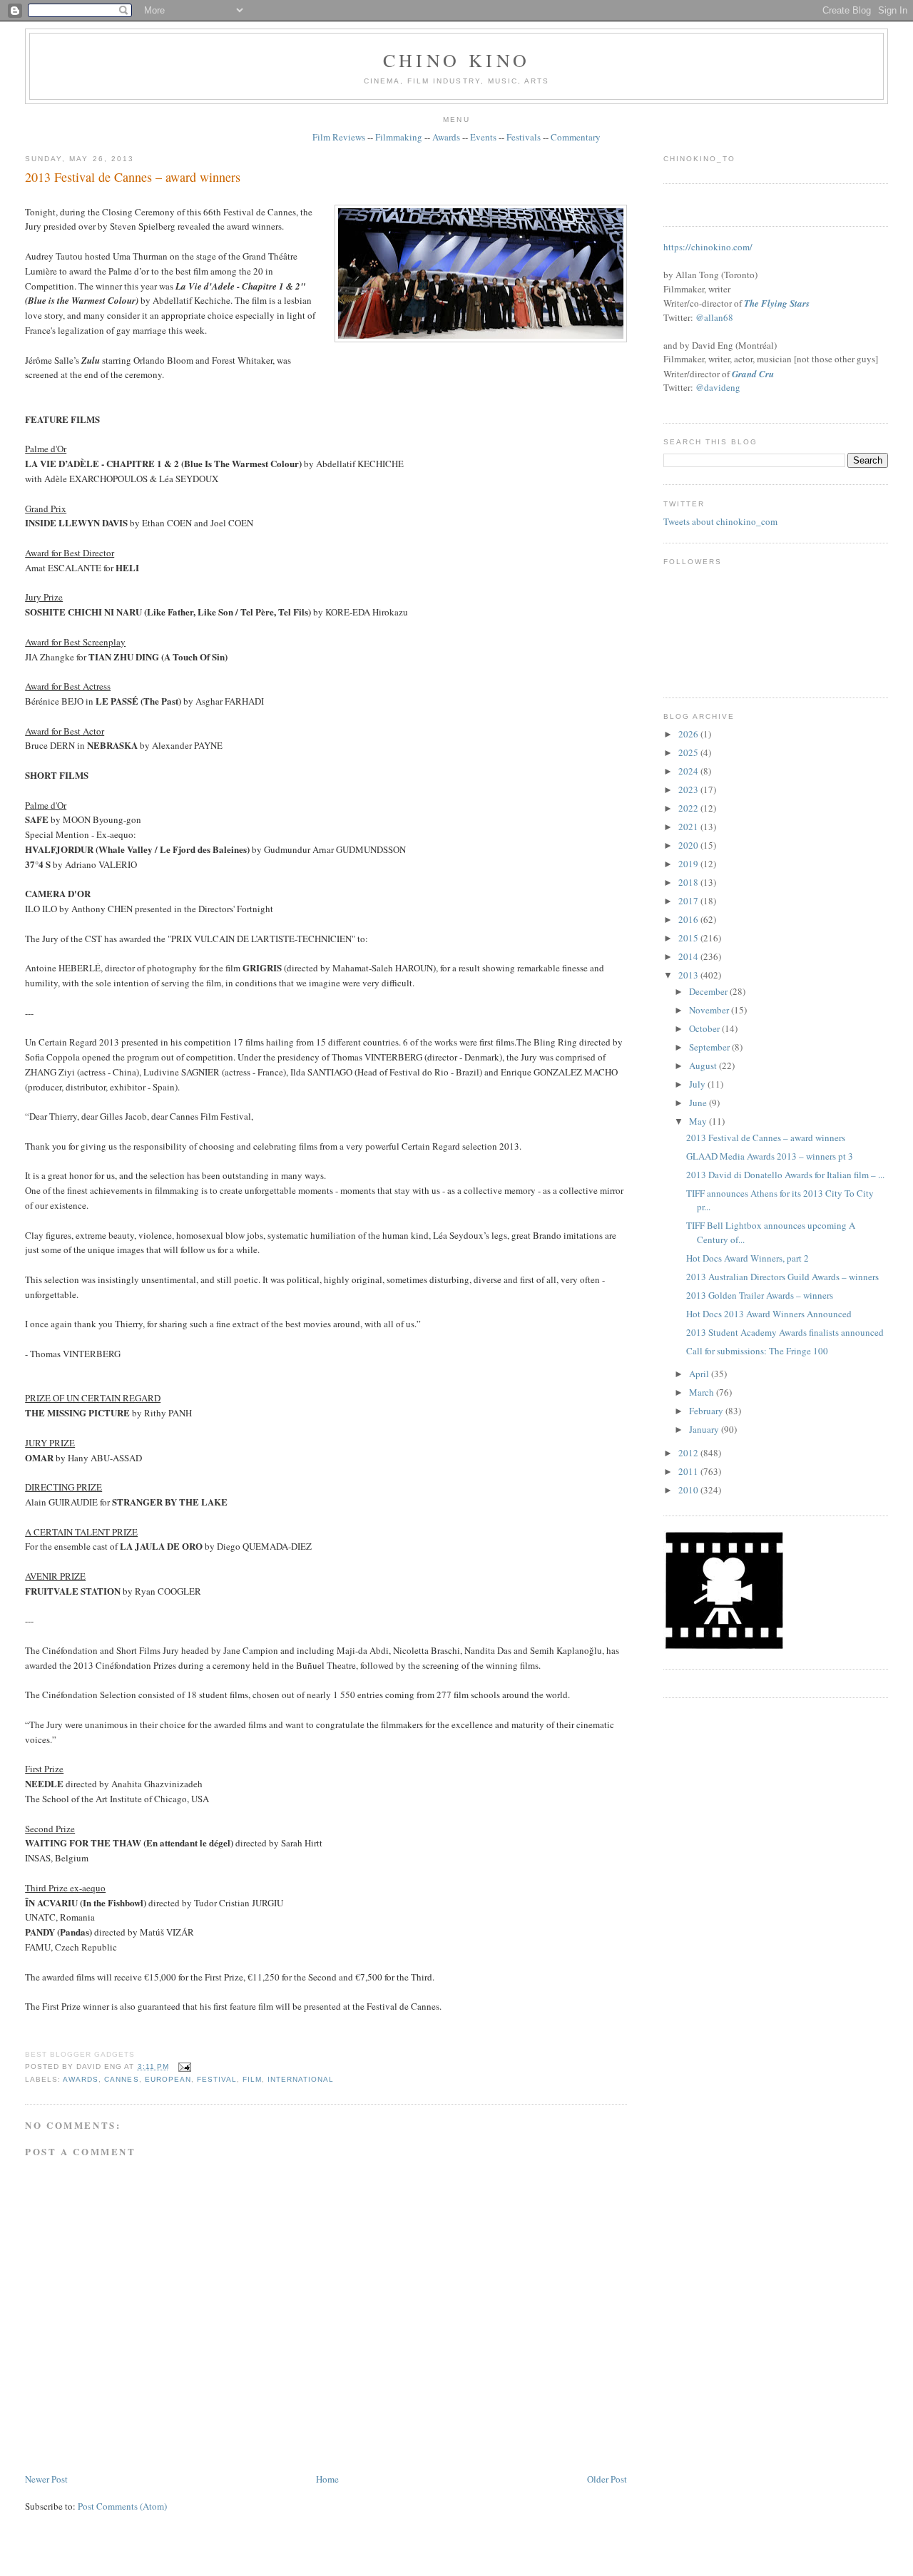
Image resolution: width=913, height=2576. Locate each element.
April (700, 1374)
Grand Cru (753, 374)
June (699, 1103)
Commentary (576, 137)
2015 (689, 938)
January (705, 1429)
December (709, 991)
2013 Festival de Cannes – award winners (133, 177)
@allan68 (714, 317)
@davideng (718, 387)
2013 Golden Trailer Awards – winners (760, 1295)
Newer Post (46, 2479)
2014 (689, 956)
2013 (689, 975)
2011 (689, 1471)
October (705, 1028)
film (252, 2079)
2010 (689, 1490)
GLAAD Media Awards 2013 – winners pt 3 (770, 1156)
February (707, 1411)
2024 (689, 771)
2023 (689, 789)
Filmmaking (399, 137)
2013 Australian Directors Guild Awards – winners (782, 1277)
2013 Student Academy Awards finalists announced (785, 1332)
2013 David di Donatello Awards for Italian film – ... (785, 1175)
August (704, 1065)
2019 (689, 864)
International (301, 2079)
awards (81, 2079)
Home (327, 2479)
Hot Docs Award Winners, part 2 (748, 1258)
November (710, 1010)
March (703, 1392)
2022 (689, 808)
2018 (689, 882)
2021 (689, 827)
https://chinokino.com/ (708, 247)
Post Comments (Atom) (122, 2506)
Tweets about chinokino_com (720, 521)
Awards (446, 137)
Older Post (607, 2479)
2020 (689, 845)
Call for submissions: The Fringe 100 (757, 1351)
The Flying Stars (777, 303)
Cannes (121, 2079)
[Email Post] (183, 2066)
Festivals (524, 137)
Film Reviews (339, 137)
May (699, 1121)
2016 (689, 919)
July (698, 1084)
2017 (689, 901)
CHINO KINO (456, 60)
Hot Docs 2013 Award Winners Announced (769, 1314)
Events (483, 137)
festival (217, 2079)
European (168, 2079)
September (710, 1047)
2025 (689, 752)
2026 (689, 734)
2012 (689, 1453)
